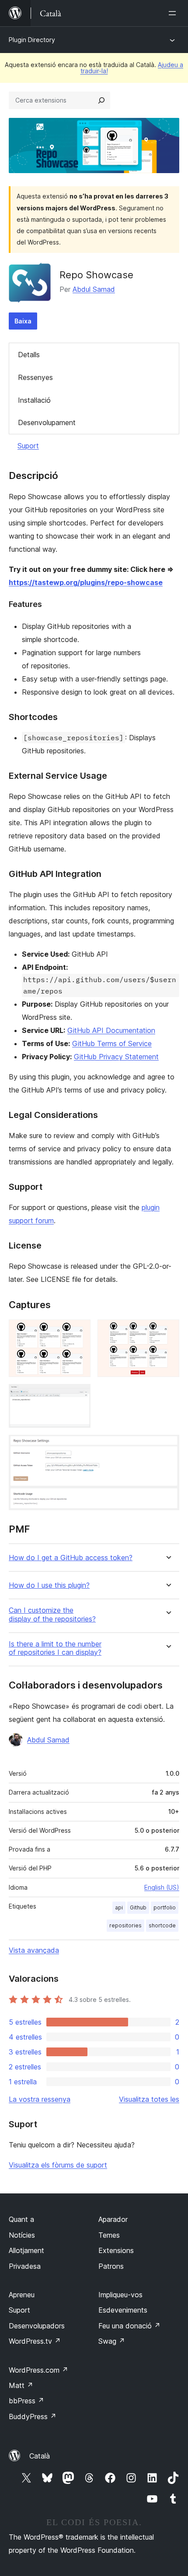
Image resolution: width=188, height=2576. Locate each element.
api (119, 1907)
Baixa (23, 321)
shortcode (162, 1925)
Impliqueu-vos (120, 2295)
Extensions (116, 2250)
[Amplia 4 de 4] (167, 1447)
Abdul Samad (94, 289)
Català (40, 2456)
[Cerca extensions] (101, 100)
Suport (28, 446)
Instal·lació (34, 400)
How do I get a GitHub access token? (71, 1558)
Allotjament (26, 2250)
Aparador (113, 2219)
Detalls (29, 355)
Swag (112, 2341)
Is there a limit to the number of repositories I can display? (55, 1648)
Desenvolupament (47, 422)
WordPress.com (38, 2370)
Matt (21, 2385)
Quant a (21, 2219)
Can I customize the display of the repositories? (52, 1614)
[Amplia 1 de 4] (79, 1331)
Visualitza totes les (149, 2099)
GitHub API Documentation (111, 1030)
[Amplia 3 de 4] (79, 1396)
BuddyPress (33, 2416)
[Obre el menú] (174, 13)
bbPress (26, 2401)
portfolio (165, 1907)
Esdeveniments (123, 2310)
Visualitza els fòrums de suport (58, 2165)
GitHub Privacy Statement (116, 1057)
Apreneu (22, 2295)
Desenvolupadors (37, 2326)
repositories (125, 1925)
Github (138, 1907)
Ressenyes (35, 377)
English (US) (162, 1887)
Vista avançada (34, 1950)
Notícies (22, 2235)
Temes (109, 2235)
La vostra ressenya (40, 2099)
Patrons (111, 2266)
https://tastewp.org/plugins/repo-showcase (86, 582)
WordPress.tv (35, 2341)
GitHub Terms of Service (112, 1043)
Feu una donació (129, 2326)
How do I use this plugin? (49, 1585)
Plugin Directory (32, 40)
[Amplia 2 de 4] (167, 1331)
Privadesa (25, 2266)
